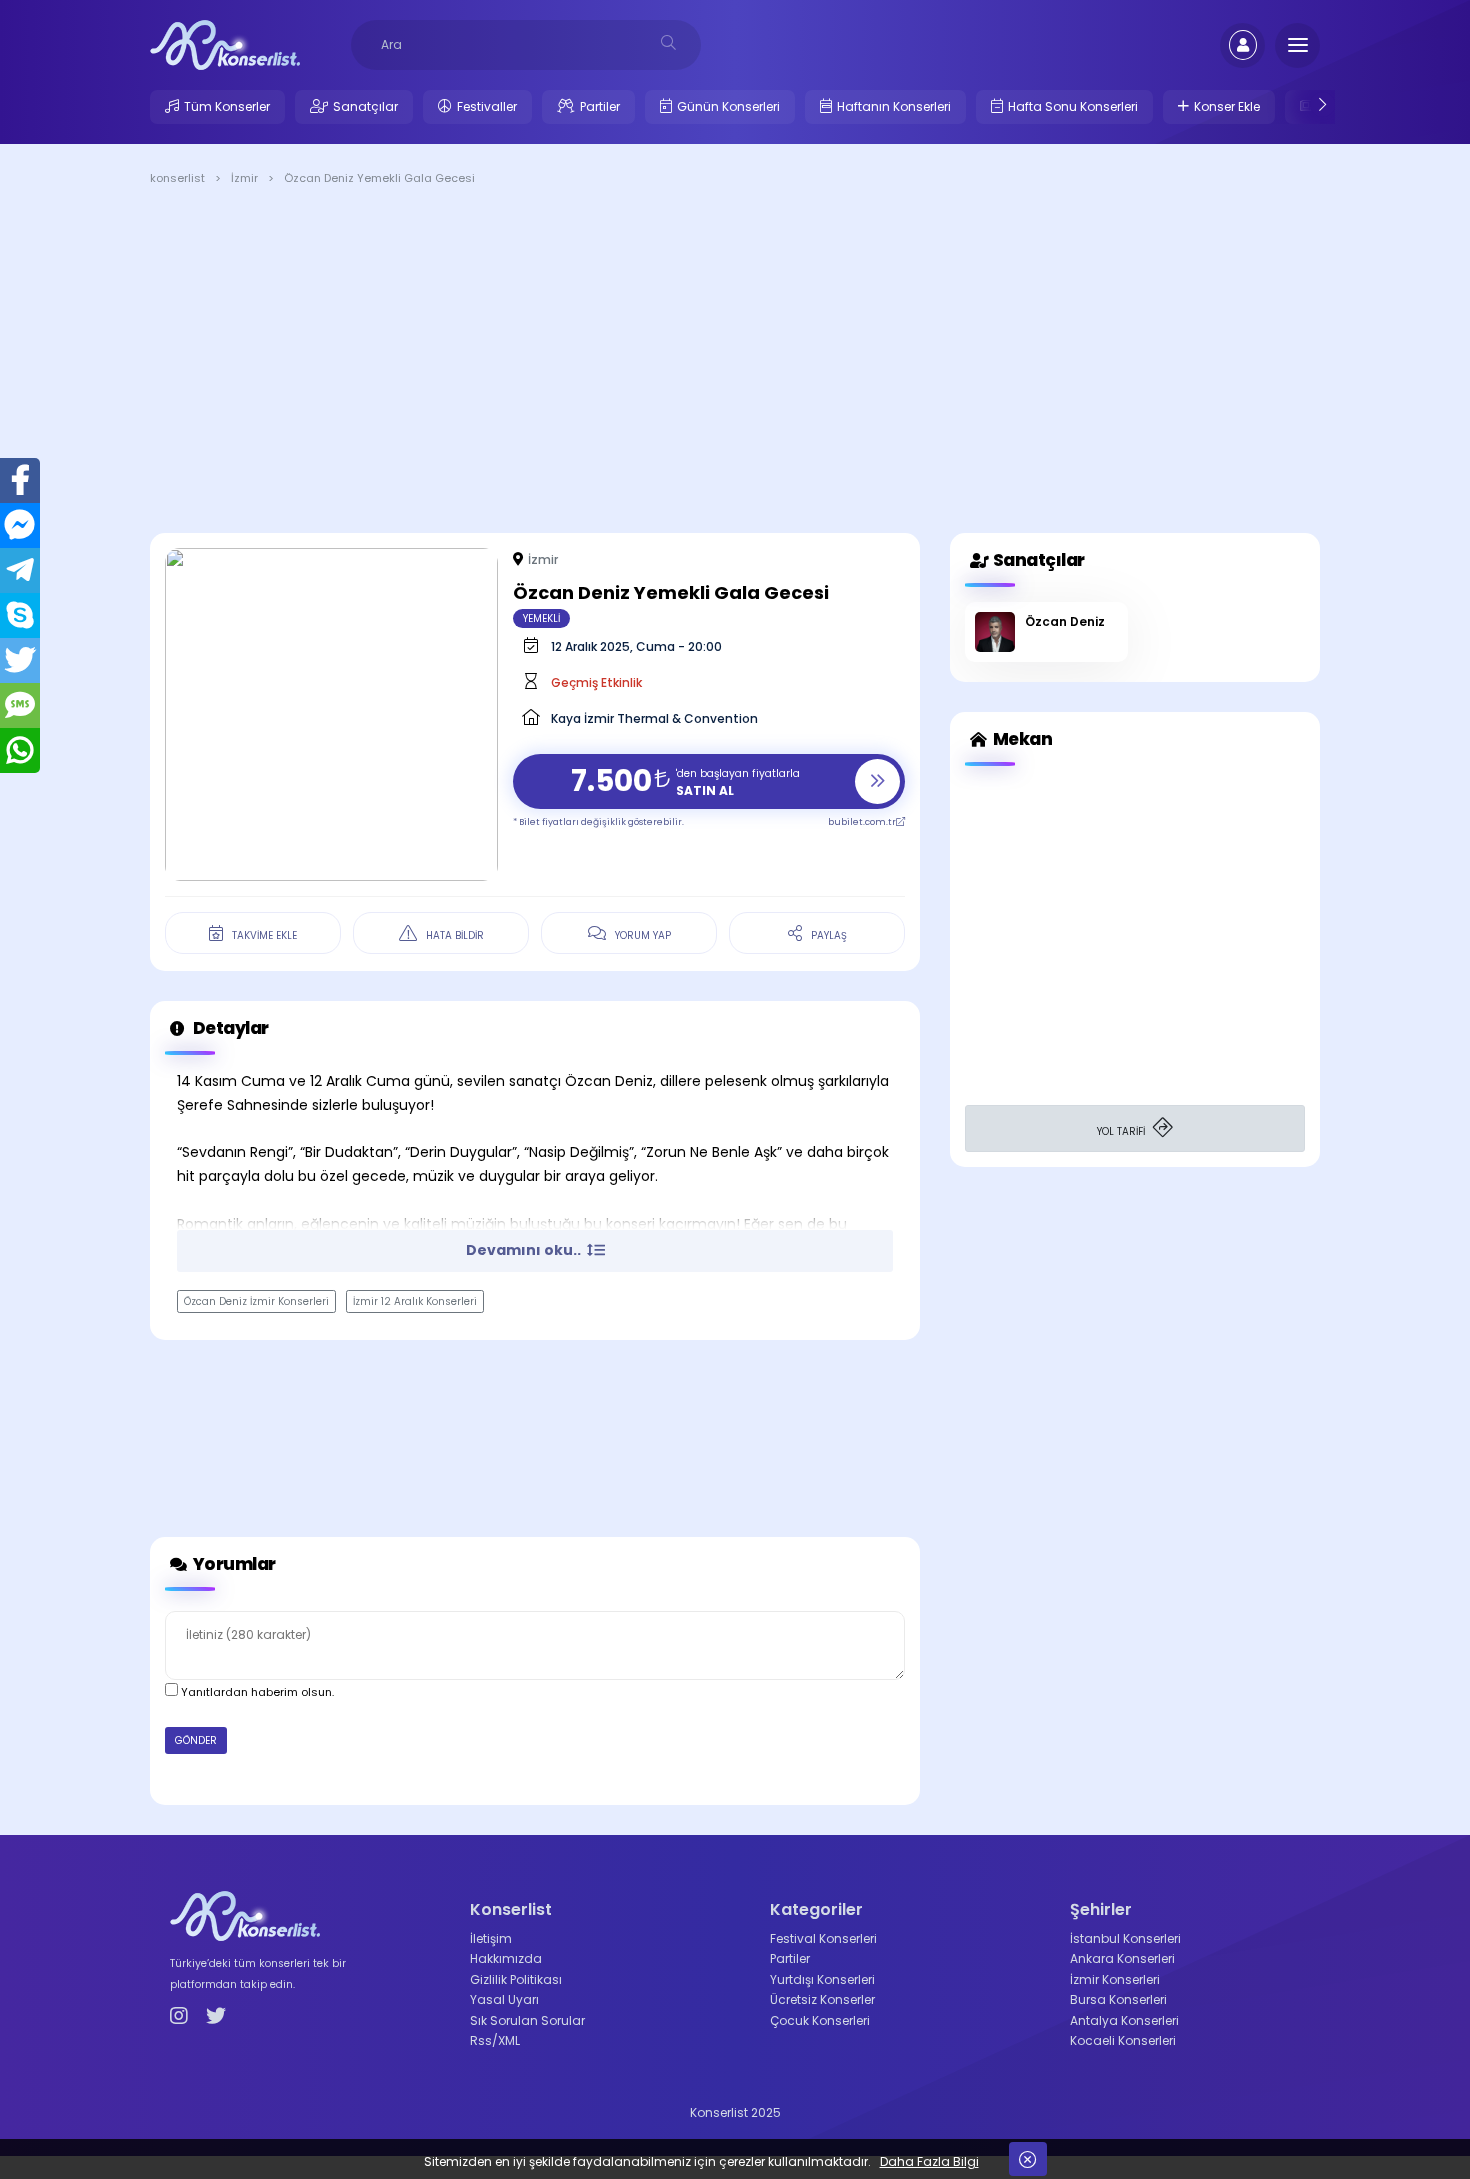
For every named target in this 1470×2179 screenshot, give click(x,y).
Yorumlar (233, 1564)
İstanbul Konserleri (1125, 1938)
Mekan (1021, 739)
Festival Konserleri (823, 1938)
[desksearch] (668, 42)
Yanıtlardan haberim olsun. (256, 1692)
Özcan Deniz (1065, 621)
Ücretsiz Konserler (822, 1999)
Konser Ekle (1227, 106)
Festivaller (487, 106)
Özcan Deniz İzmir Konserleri (256, 1301)
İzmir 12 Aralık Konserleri (415, 1301)
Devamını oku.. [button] (525, 1250)
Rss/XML (495, 2040)
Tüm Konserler (227, 106)
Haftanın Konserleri (894, 106)
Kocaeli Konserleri (1123, 2040)
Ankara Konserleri (1122, 1958)
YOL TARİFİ (1122, 1131)
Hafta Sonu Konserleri (1073, 106)
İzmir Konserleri (1115, 1979)
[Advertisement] (735, 363)
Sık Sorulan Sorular (527, 2020)
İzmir (543, 559)
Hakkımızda (506, 1958)
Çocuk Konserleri (820, 2020)
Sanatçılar (365, 106)
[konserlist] (225, 44)
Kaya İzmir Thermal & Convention (654, 718)
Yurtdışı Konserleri (822, 1979)
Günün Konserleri (728, 106)
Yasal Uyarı (504, 1999)
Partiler (600, 106)
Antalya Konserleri (1124, 2020)
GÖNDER (196, 1740)
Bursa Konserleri (1118, 1999)
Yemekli (541, 618)
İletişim (491, 1938)
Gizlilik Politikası (516, 1979)
